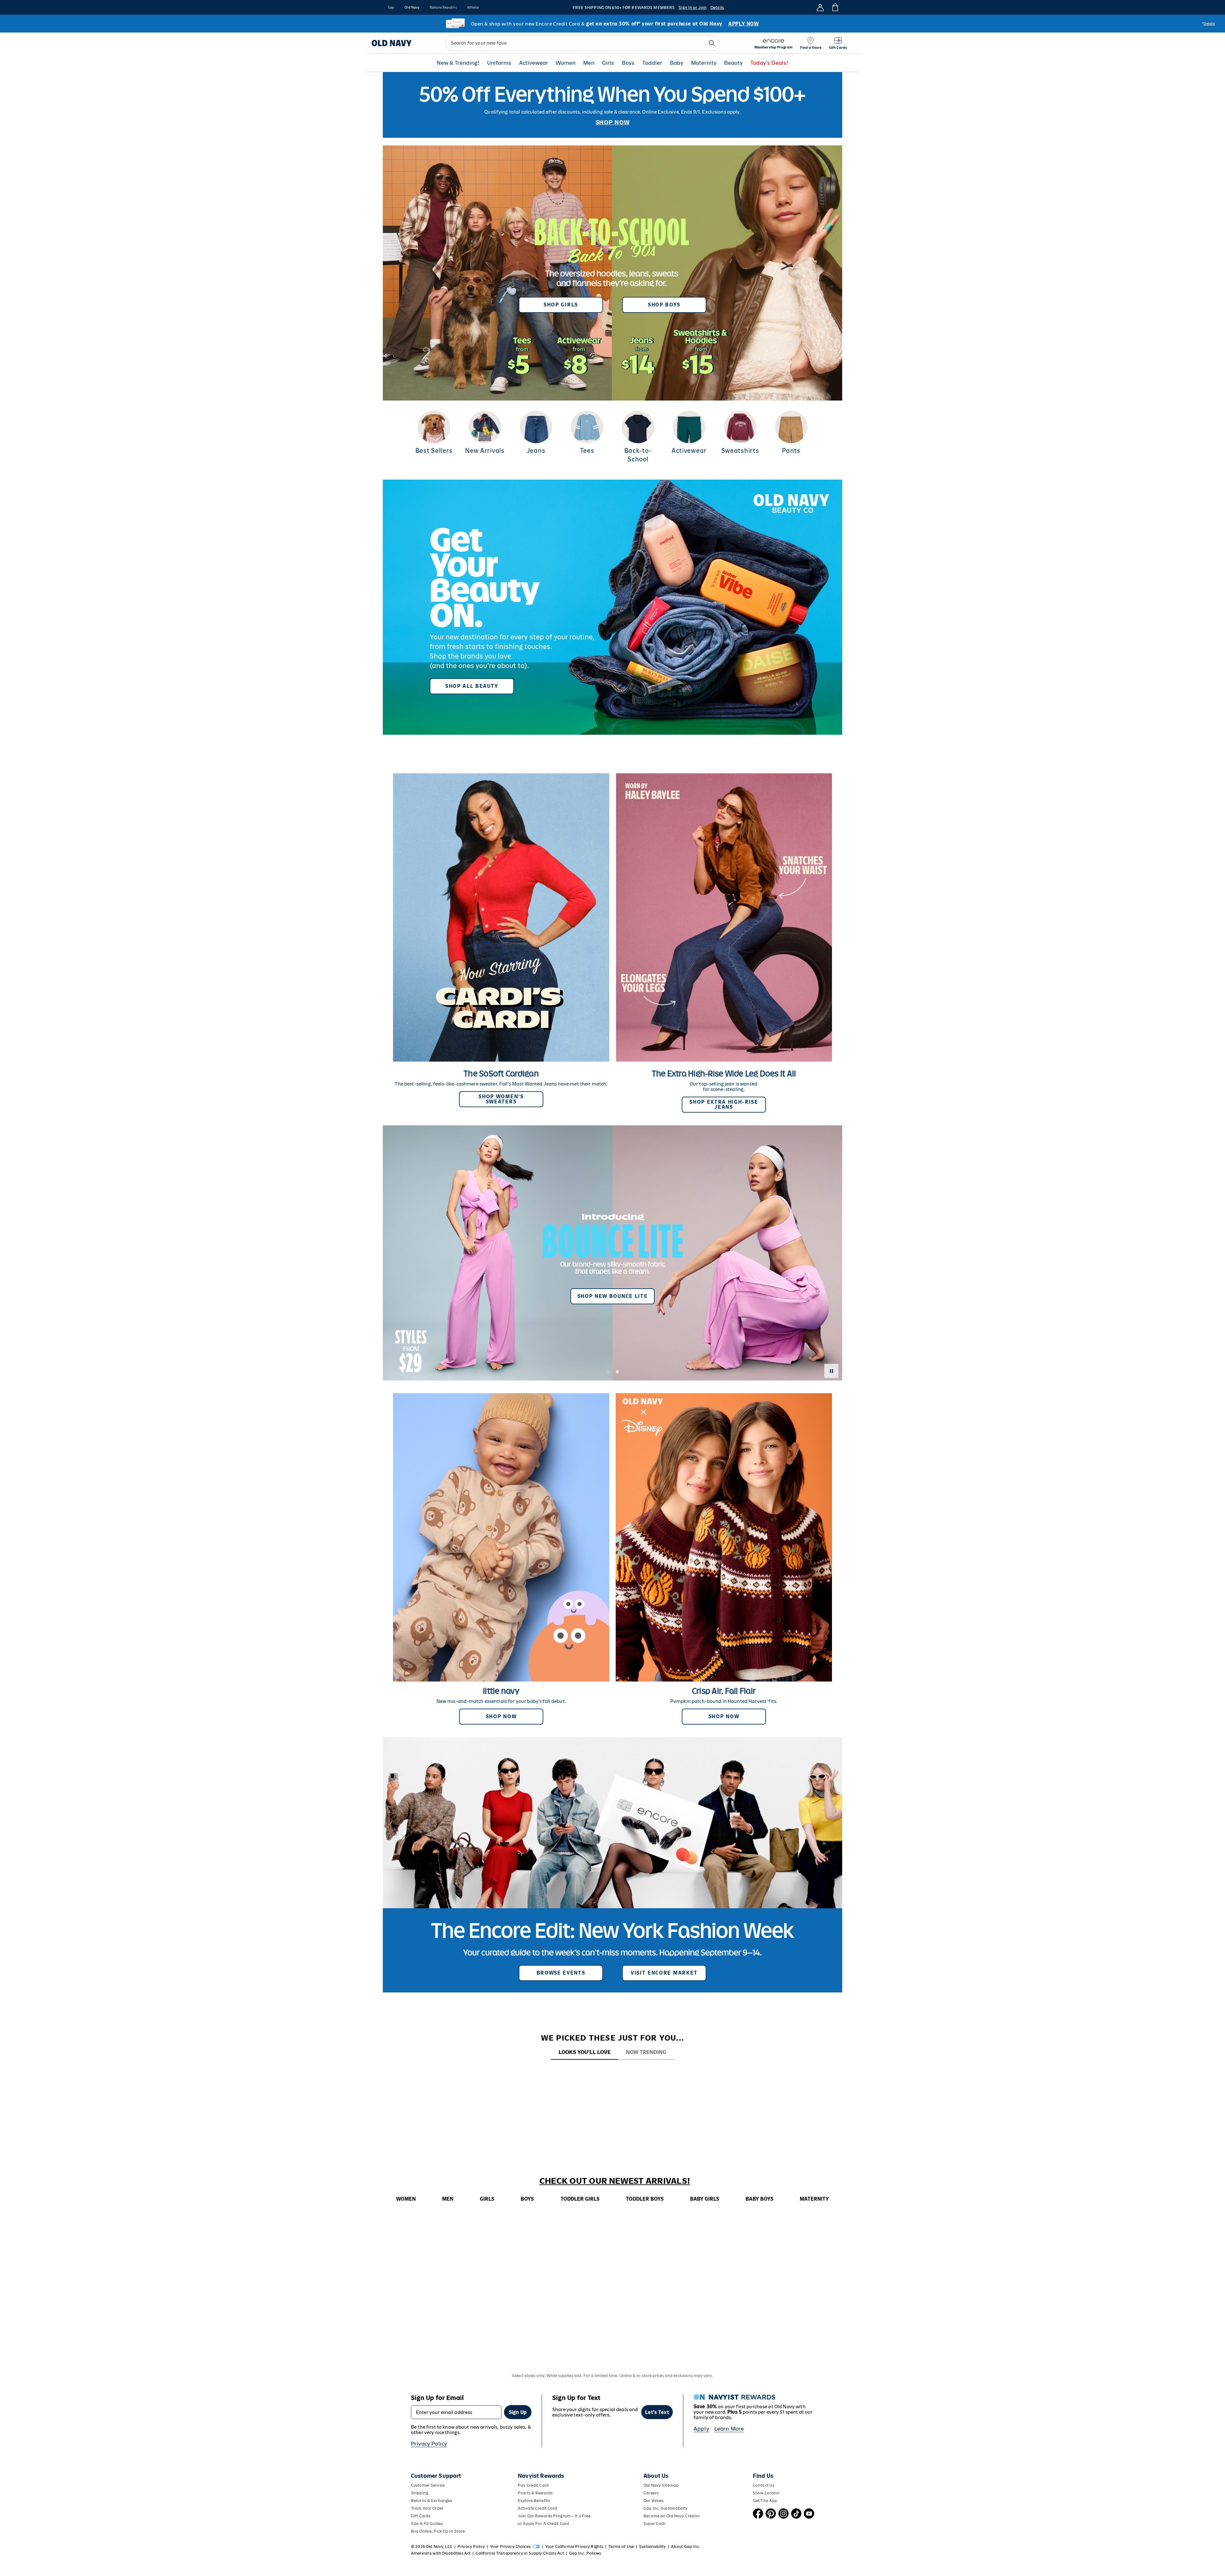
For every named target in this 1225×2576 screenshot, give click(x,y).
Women (566, 63)
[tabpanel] (612, 2072)
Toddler (652, 63)
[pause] (831, 1371)
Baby (677, 63)
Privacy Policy (429, 2444)
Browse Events (561, 1973)
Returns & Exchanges (431, 2501)
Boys (628, 63)
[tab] (585, 2053)
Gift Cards (421, 2516)
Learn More (729, 2429)
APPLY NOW (743, 24)
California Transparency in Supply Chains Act (520, 2553)
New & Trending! (458, 63)
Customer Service (428, 2485)
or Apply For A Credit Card (543, 2524)
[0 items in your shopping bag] (835, 7)
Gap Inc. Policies (585, 2553)
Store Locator (766, 2493)
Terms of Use (621, 2547)
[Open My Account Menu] (820, 7)
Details (717, 7)
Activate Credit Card (537, 2508)
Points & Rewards (535, 2493)
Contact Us (764, 2485)
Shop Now (501, 1716)
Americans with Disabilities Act (441, 2553)
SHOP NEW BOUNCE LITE (613, 1296)
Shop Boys (664, 305)
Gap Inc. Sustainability (665, 2508)
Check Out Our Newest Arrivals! (615, 2181)
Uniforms (499, 63)
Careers (651, 2493)
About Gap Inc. (686, 2547)
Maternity (704, 63)
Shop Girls (561, 305)
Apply (701, 2429)
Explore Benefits (534, 2501)
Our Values (653, 2501)
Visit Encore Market (664, 1973)
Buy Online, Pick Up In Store (438, 2531)
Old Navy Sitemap (661, 2485)
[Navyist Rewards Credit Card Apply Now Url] (612, 24)
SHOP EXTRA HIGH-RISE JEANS (724, 1104)
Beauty (733, 63)
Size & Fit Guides (427, 2524)
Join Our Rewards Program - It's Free (554, 2516)
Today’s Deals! (769, 63)
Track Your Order (427, 2508)
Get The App (765, 2501)
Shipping (419, 2493)
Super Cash (654, 2524)
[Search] (712, 43)
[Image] (612, 105)
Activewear (534, 63)
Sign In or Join (693, 7)
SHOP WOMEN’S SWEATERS (501, 1099)
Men (589, 63)
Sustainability (652, 2547)
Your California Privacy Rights (574, 2547)
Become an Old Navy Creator (672, 2516)
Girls (608, 63)
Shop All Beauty (472, 686)
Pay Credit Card (533, 2485)
